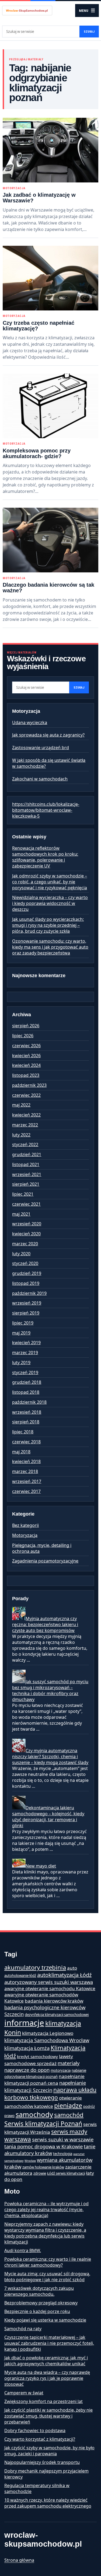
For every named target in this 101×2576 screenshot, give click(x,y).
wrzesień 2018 (27, 1412)
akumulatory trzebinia (35, 1967)
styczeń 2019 (25, 1372)
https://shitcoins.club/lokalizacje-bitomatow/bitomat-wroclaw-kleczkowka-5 (46, 810)
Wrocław (30, 2161)
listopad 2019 (26, 1283)
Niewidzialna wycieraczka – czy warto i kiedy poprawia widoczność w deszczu (50, 903)
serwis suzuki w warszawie (63, 2139)
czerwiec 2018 (26, 1442)
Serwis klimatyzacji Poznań (43, 2124)
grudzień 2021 (27, 1154)
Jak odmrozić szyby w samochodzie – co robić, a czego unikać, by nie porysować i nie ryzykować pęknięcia (50, 882)
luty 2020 (21, 1254)
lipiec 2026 (23, 1036)
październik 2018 (29, 1402)
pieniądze (68, 2105)
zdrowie (40, 2173)
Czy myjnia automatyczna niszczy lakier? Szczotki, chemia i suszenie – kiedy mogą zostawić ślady (50, 1756)
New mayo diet (41, 1866)
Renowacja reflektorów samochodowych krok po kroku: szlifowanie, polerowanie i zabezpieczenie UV (45, 857)
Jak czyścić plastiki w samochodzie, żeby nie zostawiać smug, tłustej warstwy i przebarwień (48, 2416)
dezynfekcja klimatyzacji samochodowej (57, 2015)
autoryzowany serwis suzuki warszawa (49, 1982)
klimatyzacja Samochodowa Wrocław (47, 2040)
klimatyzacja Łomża (27, 2048)
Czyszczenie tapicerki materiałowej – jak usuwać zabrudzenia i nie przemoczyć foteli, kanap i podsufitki (49, 2343)
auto (72, 1968)
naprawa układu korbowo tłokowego (50, 2094)
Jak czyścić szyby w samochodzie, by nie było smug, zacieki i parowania (49, 2451)
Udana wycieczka (30, 722)
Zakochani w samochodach (40, 779)
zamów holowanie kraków (43, 2167)
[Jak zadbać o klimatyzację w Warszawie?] (50, 150)
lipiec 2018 (23, 1432)
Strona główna (19, 2560)
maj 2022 (21, 1105)
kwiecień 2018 (26, 1461)
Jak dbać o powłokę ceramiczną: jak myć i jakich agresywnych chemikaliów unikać (46, 2361)
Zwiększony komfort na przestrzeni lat (43, 2401)
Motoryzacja (14, 188)
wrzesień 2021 (27, 1174)
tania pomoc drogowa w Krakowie (43, 2146)
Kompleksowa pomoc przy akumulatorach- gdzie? (37, 453)
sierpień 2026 (26, 1026)
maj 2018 (21, 1452)
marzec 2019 (25, 1353)
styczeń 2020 (25, 1263)
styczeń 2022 (25, 1144)
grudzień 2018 (27, 1382)
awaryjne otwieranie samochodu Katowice (50, 1988)
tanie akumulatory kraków (50, 2150)
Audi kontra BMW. (23, 2250)
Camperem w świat (24, 2393)
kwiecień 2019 (26, 1343)
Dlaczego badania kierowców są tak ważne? (48, 588)
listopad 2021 (26, 1164)
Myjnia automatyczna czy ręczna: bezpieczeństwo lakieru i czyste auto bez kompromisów (45, 1624)
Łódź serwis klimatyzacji (66, 2173)
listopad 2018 (26, 1392)
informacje (24, 2023)
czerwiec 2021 (26, 1204)
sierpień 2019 (26, 1313)
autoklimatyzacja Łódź (64, 1975)
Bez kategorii (25, 1525)
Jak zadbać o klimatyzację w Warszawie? (39, 198)
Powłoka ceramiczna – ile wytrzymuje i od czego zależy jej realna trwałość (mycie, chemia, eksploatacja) (46, 2210)
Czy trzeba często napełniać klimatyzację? (39, 326)
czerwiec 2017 (26, 1491)
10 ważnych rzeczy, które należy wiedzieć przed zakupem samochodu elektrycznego (48, 2503)
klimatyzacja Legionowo (48, 2033)
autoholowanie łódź (20, 1976)
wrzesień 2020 (27, 1224)
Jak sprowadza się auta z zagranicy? (48, 735)
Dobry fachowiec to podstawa (35, 2430)
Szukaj (89, 32)
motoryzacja (61, 2070)
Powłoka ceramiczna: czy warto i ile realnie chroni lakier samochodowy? (48, 2262)
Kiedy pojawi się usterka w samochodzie (45, 2320)
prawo (9, 2116)
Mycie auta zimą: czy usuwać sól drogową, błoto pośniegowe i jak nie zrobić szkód (47, 2277)
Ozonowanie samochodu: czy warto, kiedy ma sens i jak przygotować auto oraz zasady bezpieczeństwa (50, 947)
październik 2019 (29, 1293)
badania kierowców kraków (54, 2001)
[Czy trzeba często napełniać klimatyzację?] (50, 278)
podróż (89, 2107)
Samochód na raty (23, 2329)
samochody (34, 2115)
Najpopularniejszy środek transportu (42, 2462)
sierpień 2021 (26, 1184)
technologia (63, 2154)
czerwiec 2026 (26, 1046)
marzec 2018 (25, 1471)
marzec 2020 (25, 1244)
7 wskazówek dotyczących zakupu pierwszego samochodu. (39, 2291)
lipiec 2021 (23, 1194)
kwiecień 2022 (26, 1115)
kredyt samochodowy (37, 2056)
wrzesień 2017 (27, 1481)
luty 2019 (21, 1363)
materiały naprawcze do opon (42, 2066)
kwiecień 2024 (26, 1065)
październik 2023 (29, 1085)
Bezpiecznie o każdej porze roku (37, 2311)
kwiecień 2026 (26, 1056)
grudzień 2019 (27, 1273)
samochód (69, 2115)
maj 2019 (21, 1333)
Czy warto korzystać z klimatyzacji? (40, 2439)
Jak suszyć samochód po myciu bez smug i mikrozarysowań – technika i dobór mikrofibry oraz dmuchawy (50, 1690)
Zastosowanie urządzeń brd (41, 748)
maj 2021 (21, 1214)
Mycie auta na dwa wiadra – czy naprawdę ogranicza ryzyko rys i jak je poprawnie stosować (47, 2378)
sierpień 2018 (26, 1422)
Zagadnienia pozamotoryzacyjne (45, 1561)
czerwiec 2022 (26, 1095)
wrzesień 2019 (27, 1303)
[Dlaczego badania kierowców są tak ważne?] (50, 540)
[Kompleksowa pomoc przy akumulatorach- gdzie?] (50, 406)
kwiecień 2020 (26, 1234)
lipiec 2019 (23, 1323)
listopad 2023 (26, 1075)
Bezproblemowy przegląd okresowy (41, 2303)
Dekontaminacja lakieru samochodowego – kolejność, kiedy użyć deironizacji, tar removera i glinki (48, 1817)
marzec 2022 (25, 1125)
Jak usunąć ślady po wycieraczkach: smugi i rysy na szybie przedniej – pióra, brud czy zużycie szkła (48, 925)
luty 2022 (21, 1135)
